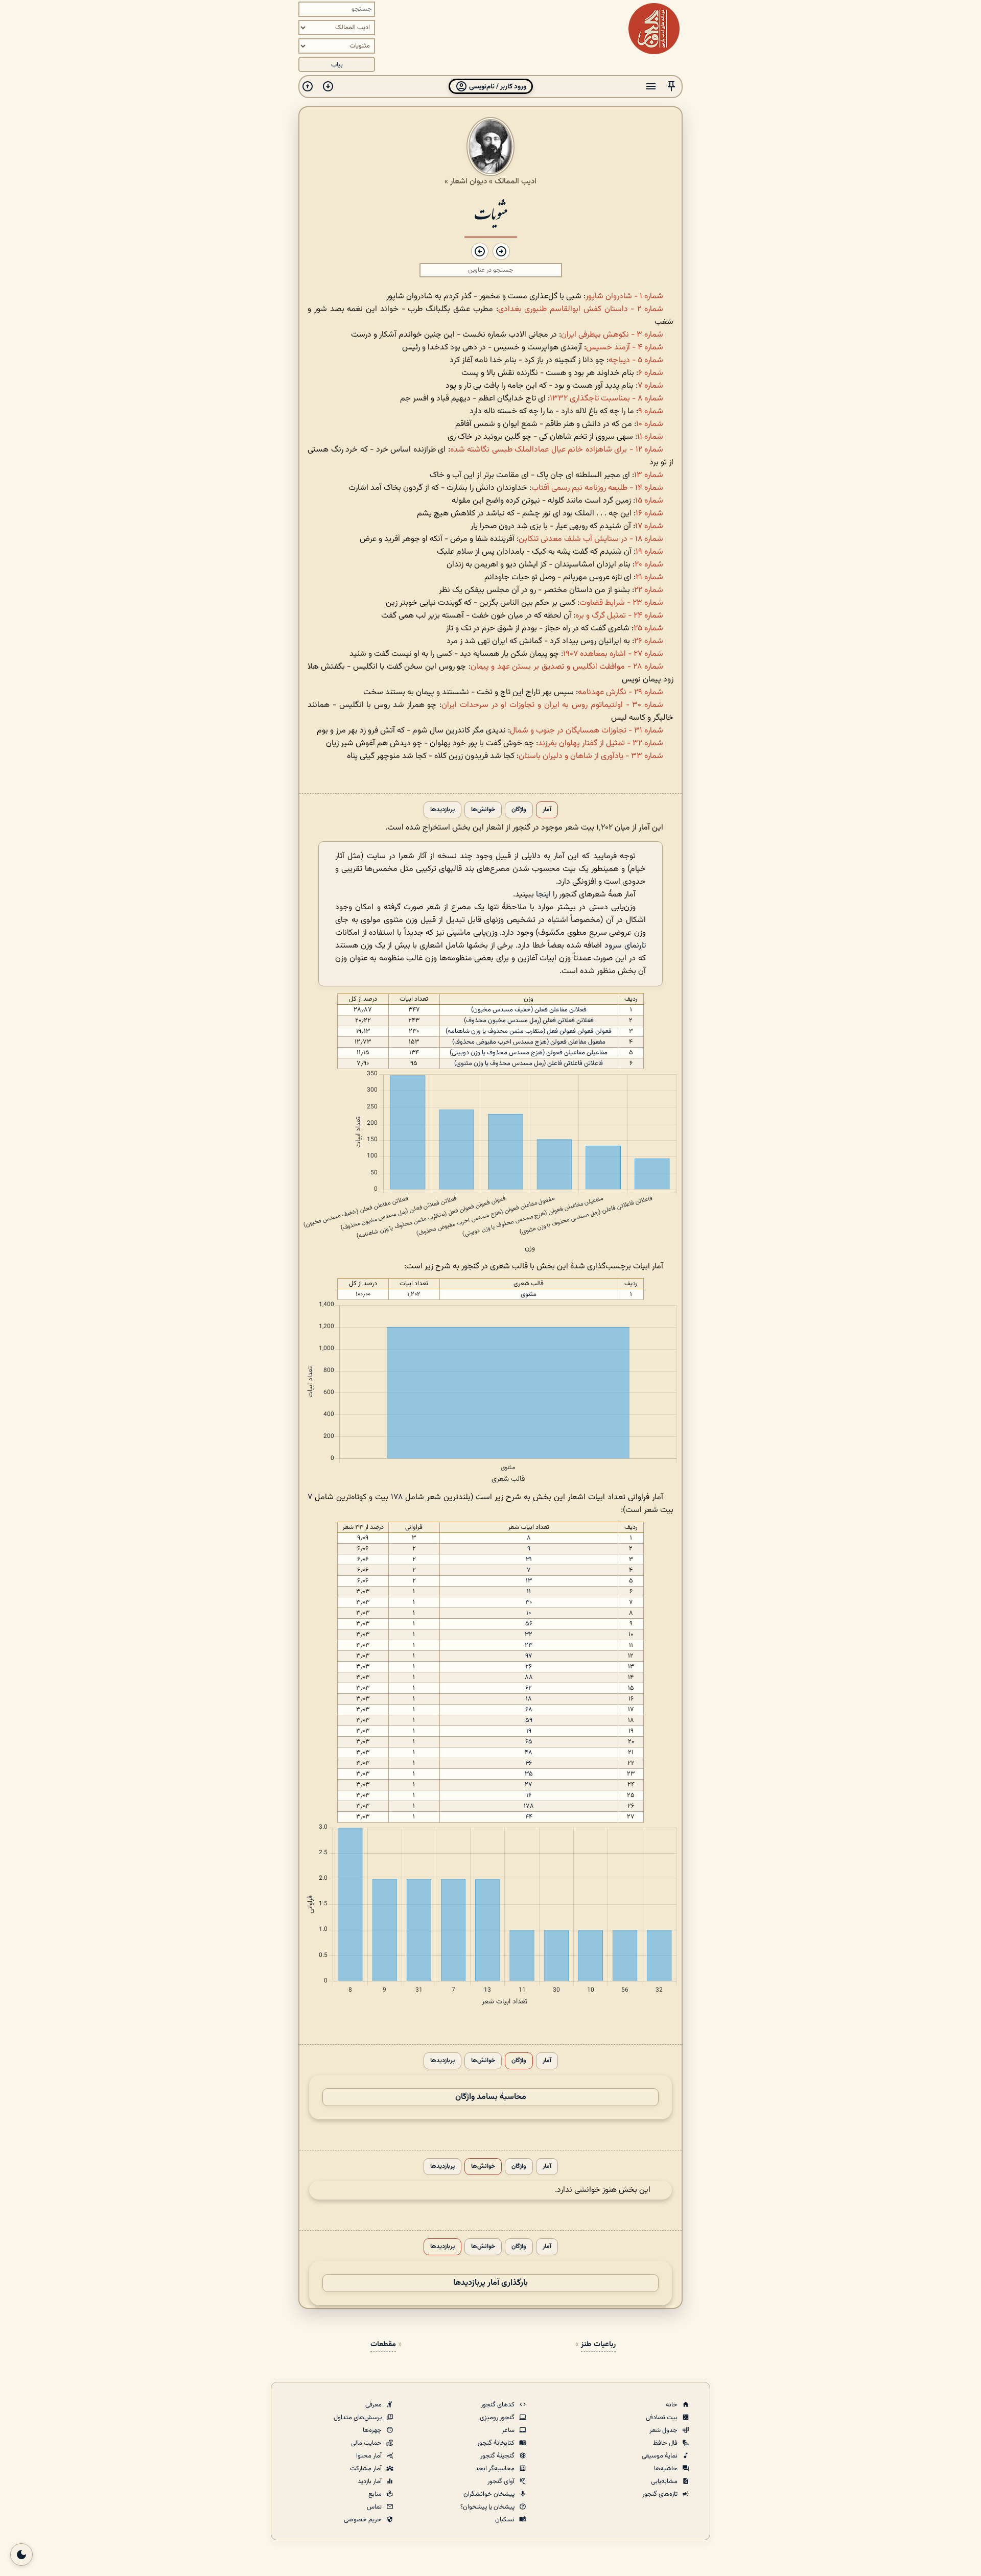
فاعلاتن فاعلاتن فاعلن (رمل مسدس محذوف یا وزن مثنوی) (529, 1064)
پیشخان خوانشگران (490, 2494)
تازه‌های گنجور (661, 2494)
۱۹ (529, 1731)
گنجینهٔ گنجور (498, 2456)
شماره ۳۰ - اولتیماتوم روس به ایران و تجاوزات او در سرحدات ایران (552, 705)
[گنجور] (654, 29)
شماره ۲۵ (648, 629)
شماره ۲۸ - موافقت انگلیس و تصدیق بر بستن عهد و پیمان (567, 667)
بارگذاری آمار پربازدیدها (491, 2283)
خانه (672, 2405)
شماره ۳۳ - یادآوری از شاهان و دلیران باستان (591, 756)
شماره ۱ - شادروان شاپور (624, 297)
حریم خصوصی (364, 2520)
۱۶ (529, 1795)
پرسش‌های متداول (358, 2418)
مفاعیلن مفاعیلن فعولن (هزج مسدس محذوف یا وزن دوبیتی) (529, 1053)
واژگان (519, 810)
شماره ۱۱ (650, 437)
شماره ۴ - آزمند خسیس (625, 348)
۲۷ (529, 1785)
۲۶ (529, 1667)
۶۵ (529, 1742)
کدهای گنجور (498, 2405)
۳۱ (529, 1559)
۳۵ (529, 1774)
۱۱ (529, 1592)
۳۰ (529, 1602)
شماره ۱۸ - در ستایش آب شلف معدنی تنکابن (591, 539)
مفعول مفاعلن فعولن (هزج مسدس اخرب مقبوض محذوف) (529, 1042)
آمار (547, 810)
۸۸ (529, 1677)
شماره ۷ (650, 386)
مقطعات (383, 2344)
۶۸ (529, 1710)
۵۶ (529, 1624)
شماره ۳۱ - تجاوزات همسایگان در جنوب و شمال (587, 731)
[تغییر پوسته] (21, 2555)
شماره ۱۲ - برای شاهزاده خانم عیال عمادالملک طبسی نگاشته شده (557, 450)
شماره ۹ (651, 411)
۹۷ (529, 1656)
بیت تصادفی (662, 2418)
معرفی (374, 2405)
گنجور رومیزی (498, 2418)
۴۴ (529, 1817)
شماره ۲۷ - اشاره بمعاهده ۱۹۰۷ (613, 654)
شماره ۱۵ (649, 501)
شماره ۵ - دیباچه (636, 360)
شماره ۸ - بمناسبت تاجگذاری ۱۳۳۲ (606, 399)
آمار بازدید (370, 2482)
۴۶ (529, 1763)
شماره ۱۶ (649, 514)
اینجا (543, 895)
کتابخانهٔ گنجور (497, 2443)
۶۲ (529, 1688)
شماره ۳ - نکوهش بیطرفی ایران (612, 335)
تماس (375, 2507)
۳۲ (529, 1635)
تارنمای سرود (625, 946)
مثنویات (491, 213)
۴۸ (529, 1753)
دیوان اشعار (469, 181)
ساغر (509, 2430)
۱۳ (529, 1581)
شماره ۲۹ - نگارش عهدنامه (621, 692)
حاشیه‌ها (667, 2469)
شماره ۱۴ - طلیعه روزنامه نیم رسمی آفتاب (597, 488)
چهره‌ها (373, 2430)
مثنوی (529, 1294)
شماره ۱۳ (649, 475)
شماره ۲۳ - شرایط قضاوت (621, 603)
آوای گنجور (502, 2482)
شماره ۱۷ (649, 526)
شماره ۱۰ (650, 424)
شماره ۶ (651, 373)
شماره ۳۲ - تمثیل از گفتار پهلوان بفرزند (601, 743)
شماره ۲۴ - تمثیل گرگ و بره (619, 616)
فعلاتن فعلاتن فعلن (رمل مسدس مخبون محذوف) (529, 1021)
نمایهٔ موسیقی (660, 2456)
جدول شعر (664, 2430)
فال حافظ (666, 2443)
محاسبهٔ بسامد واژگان (491, 2097)
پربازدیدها (442, 810)
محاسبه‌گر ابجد (496, 2469)
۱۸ (529, 1699)
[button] (671, 87)
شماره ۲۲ (649, 590)
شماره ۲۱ (649, 577)
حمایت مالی (367, 2443)
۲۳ (529, 1645)
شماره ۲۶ (649, 641)
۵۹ (529, 1720)
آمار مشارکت (367, 2469)
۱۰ (529, 1613)
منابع (376, 2494)
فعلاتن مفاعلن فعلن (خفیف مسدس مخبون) (529, 1010)
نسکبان (506, 2520)
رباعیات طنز (598, 2344)
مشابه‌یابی (665, 2482)
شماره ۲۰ (649, 565)
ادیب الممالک (516, 181)
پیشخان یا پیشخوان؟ (488, 2507)
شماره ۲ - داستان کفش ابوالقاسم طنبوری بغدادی (581, 309)
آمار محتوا (370, 2456)
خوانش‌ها (483, 810)
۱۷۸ (397, 1497)
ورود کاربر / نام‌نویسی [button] (497, 87)
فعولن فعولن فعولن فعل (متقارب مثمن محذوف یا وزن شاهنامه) (529, 1031)
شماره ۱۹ (649, 552)
